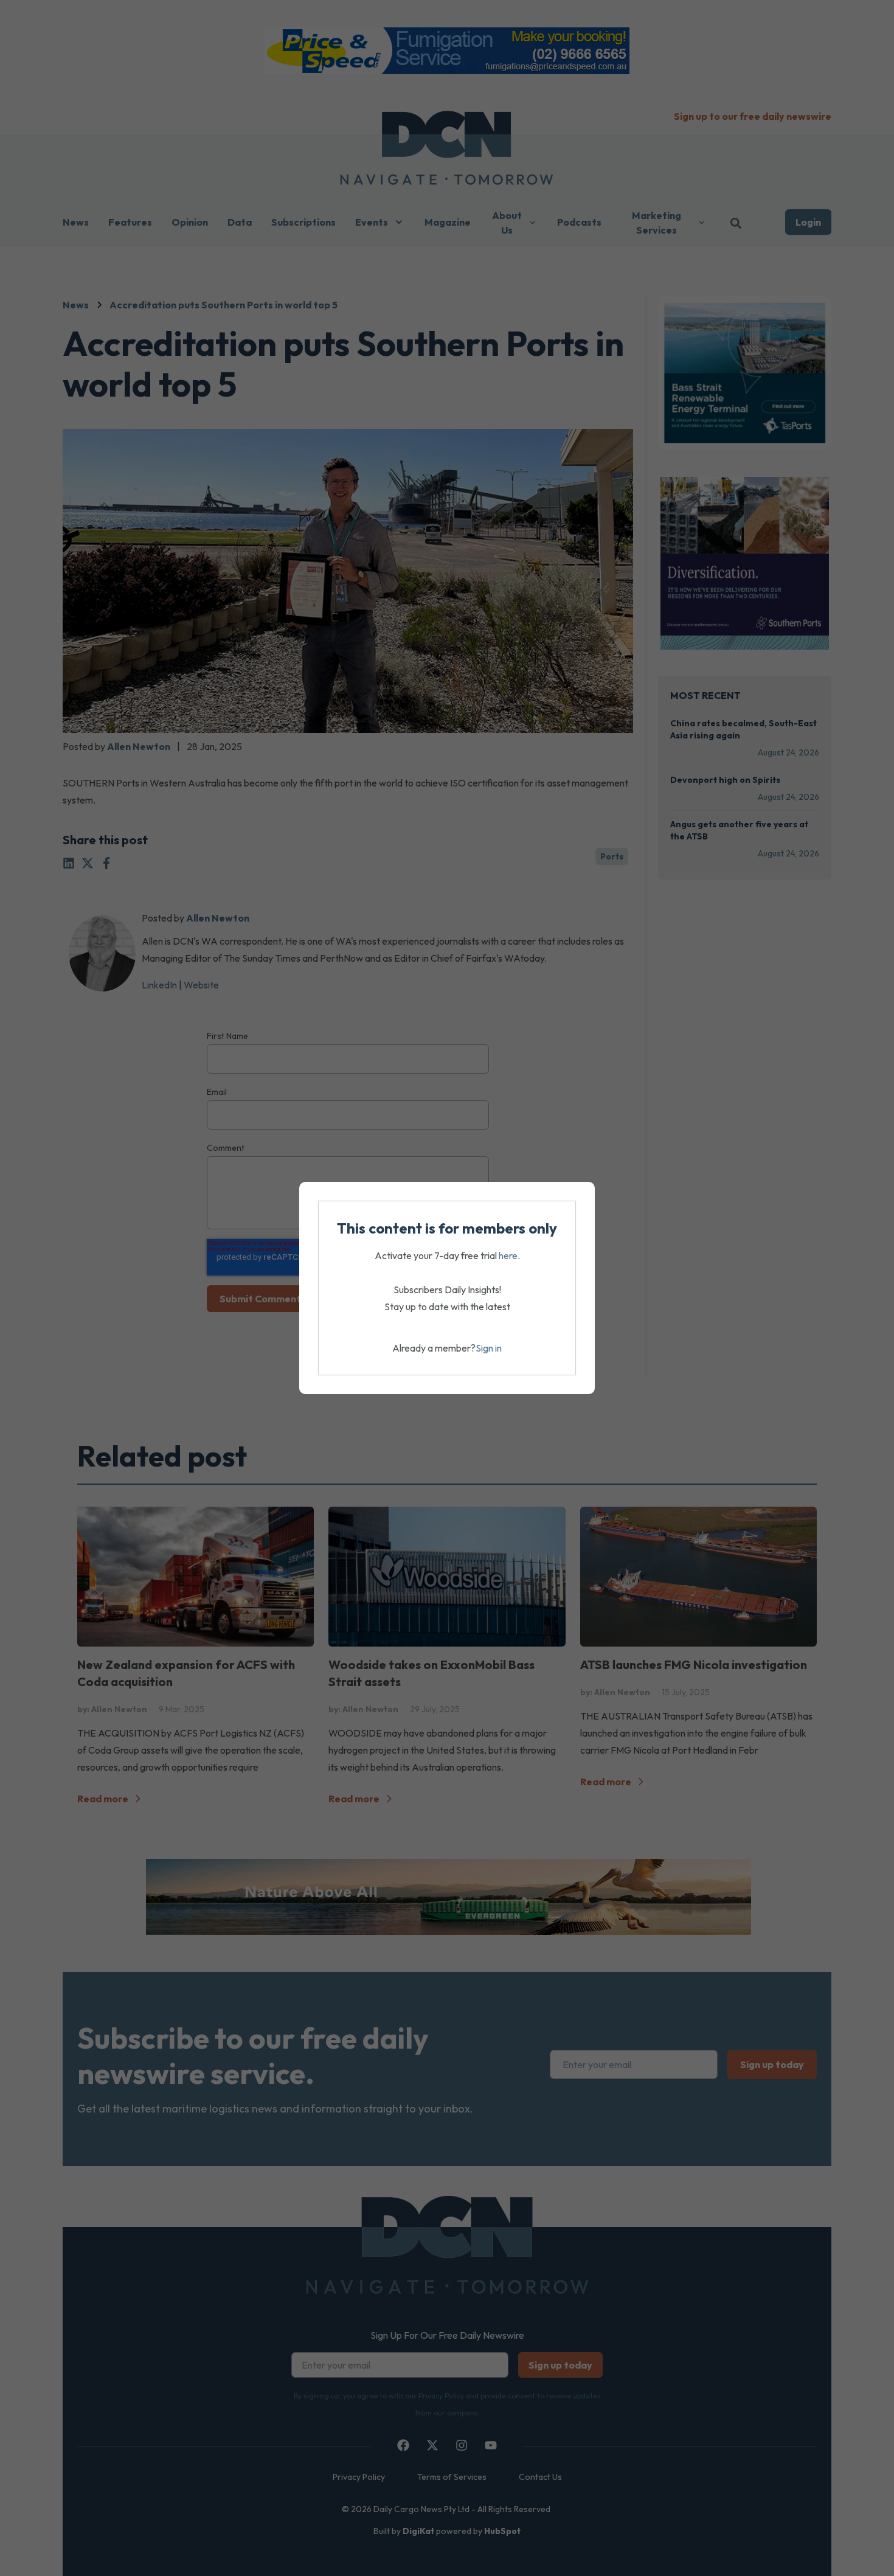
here (508, 1255)
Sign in (489, 1348)
